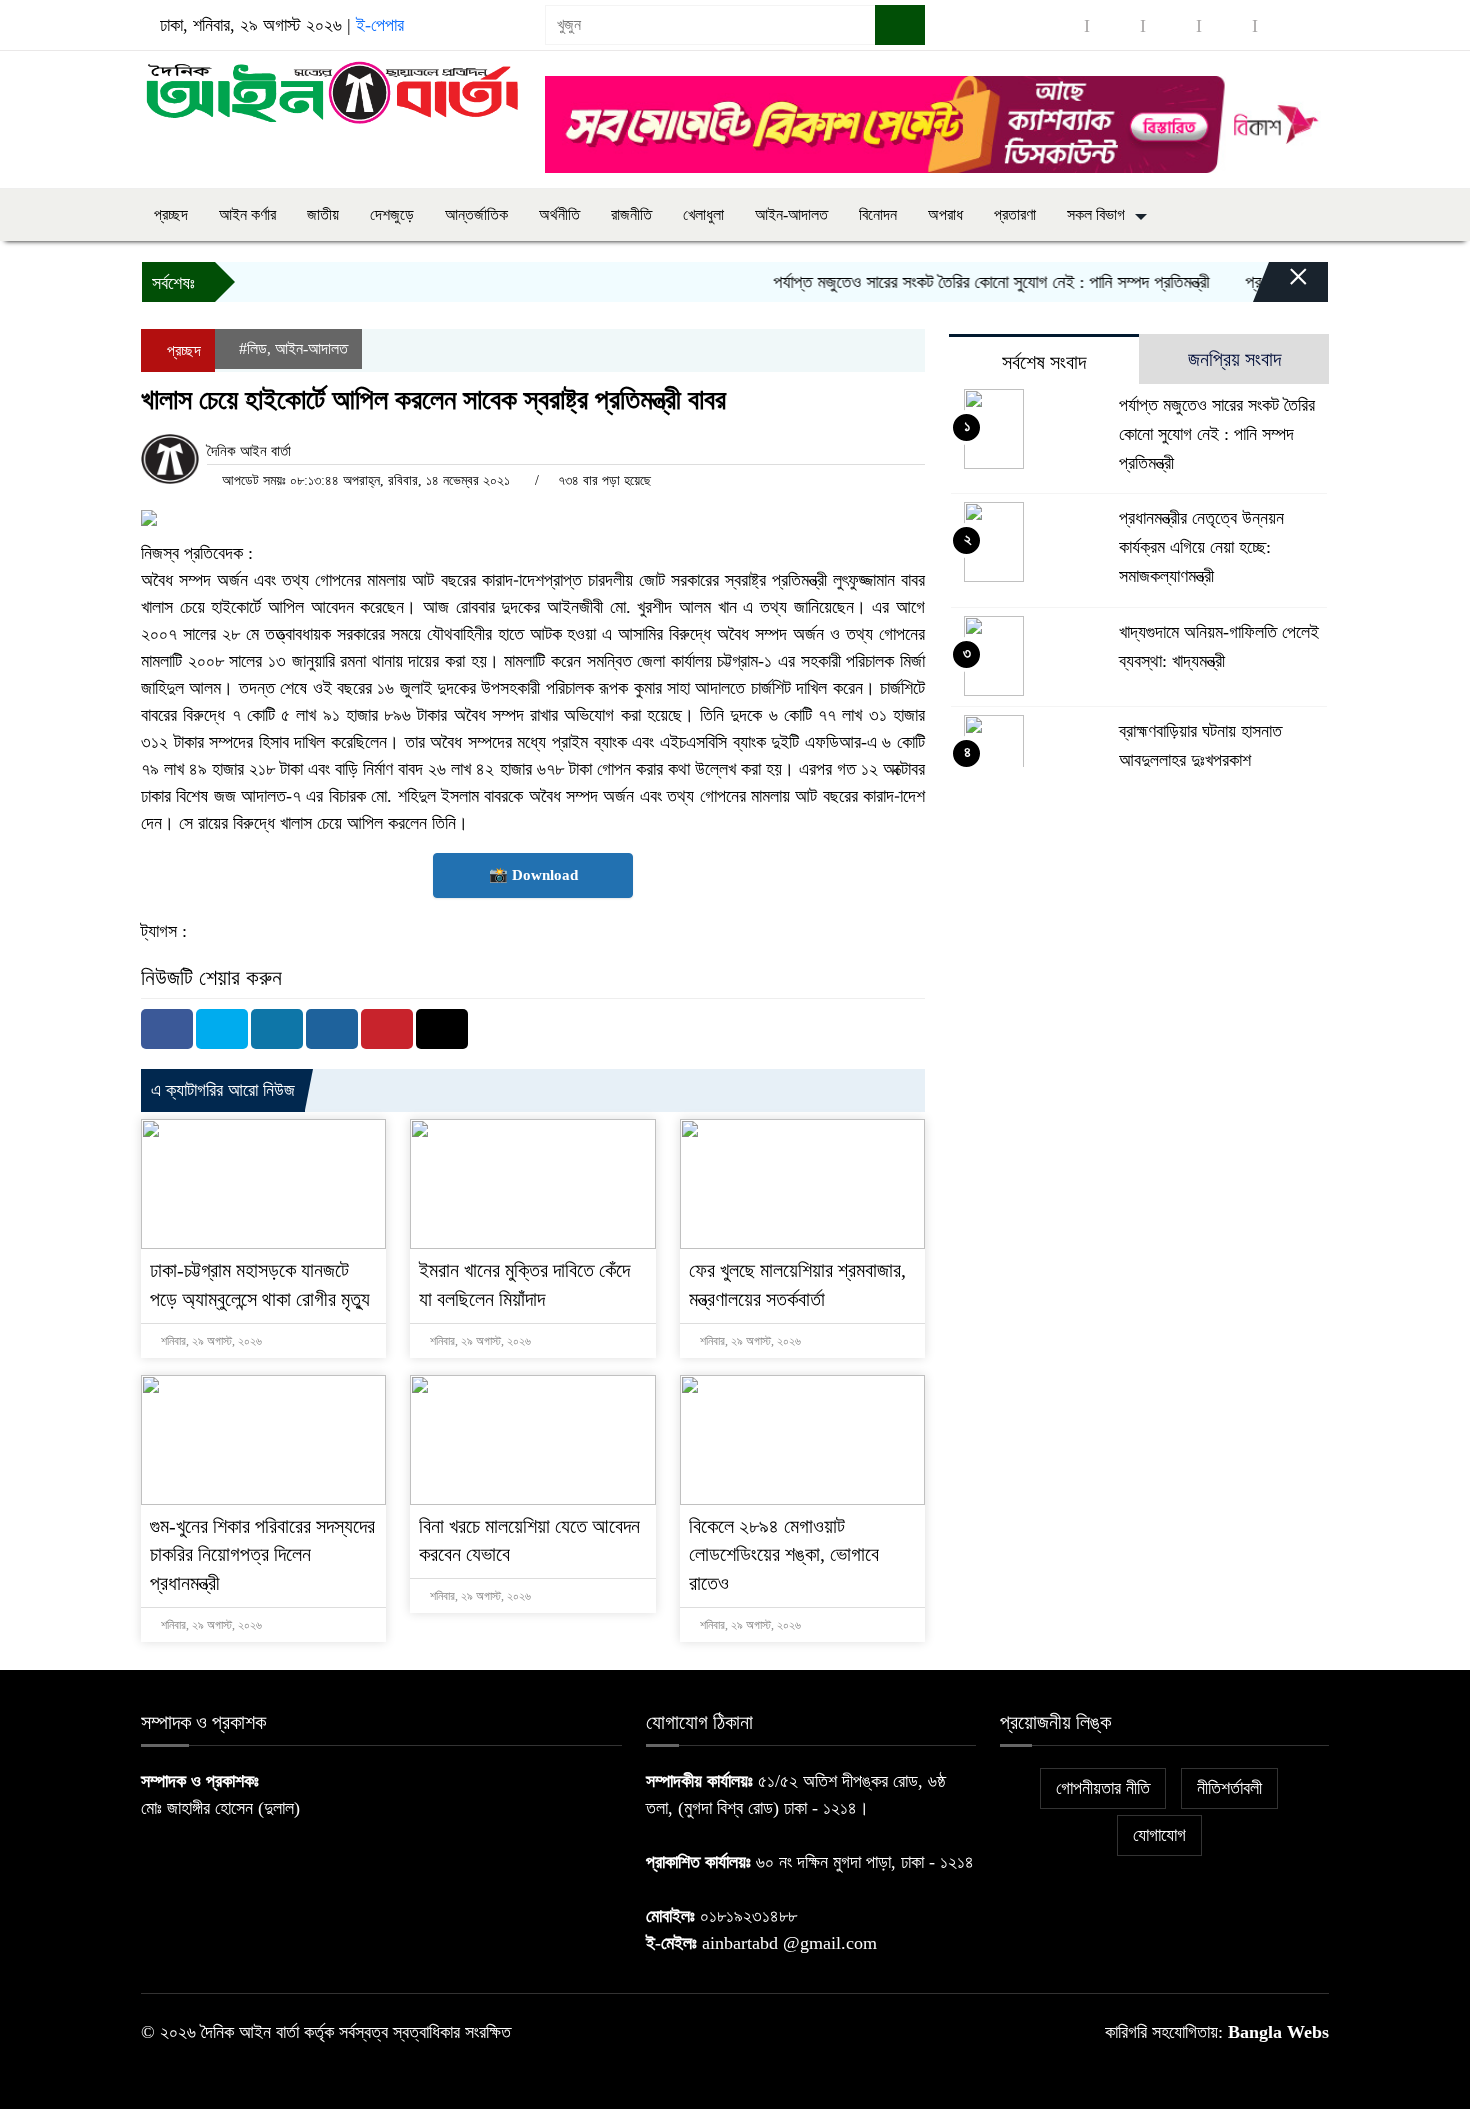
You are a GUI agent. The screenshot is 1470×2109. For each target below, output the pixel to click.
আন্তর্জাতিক (476, 214)
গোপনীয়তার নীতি (1103, 1788)
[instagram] (1171, 25)
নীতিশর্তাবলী (1229, 1788)
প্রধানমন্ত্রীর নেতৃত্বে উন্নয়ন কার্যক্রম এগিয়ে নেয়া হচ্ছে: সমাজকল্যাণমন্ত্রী (1201, 547)
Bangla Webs (1278, 2032)
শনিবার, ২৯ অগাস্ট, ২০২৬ (210, 1341)
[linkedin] (1227, 25)
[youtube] (1283, 25)
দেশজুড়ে (392, 214)
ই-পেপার (380, 25)
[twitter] (1115, 25)
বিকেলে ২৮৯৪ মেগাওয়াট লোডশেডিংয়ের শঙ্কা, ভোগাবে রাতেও (784, 1555)
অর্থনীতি (559, 214)
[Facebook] (167, 1029)
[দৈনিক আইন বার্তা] (331, 91)
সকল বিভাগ (1096, 214)
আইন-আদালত (791, 214)
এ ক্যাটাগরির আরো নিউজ (223, 1090)
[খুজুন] (900, 25)
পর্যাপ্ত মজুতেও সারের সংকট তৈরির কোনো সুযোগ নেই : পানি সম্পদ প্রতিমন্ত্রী (963, 282)
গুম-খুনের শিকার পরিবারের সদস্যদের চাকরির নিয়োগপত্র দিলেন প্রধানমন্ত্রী (262, 1555)
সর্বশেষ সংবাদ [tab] (1044, 362)
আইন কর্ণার (247, 214)
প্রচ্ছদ (171, 214)
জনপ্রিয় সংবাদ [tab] (1234, 359)
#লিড (253, 348)
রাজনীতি (631, 214)
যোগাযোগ (1159, 1835)
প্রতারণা (1015, 214)
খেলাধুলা (703, 214)
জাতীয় (323, 214)
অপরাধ (945, 214)
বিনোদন (878, 214)
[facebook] (1059, 25)
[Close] (1281, 287)
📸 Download (533, 875)
